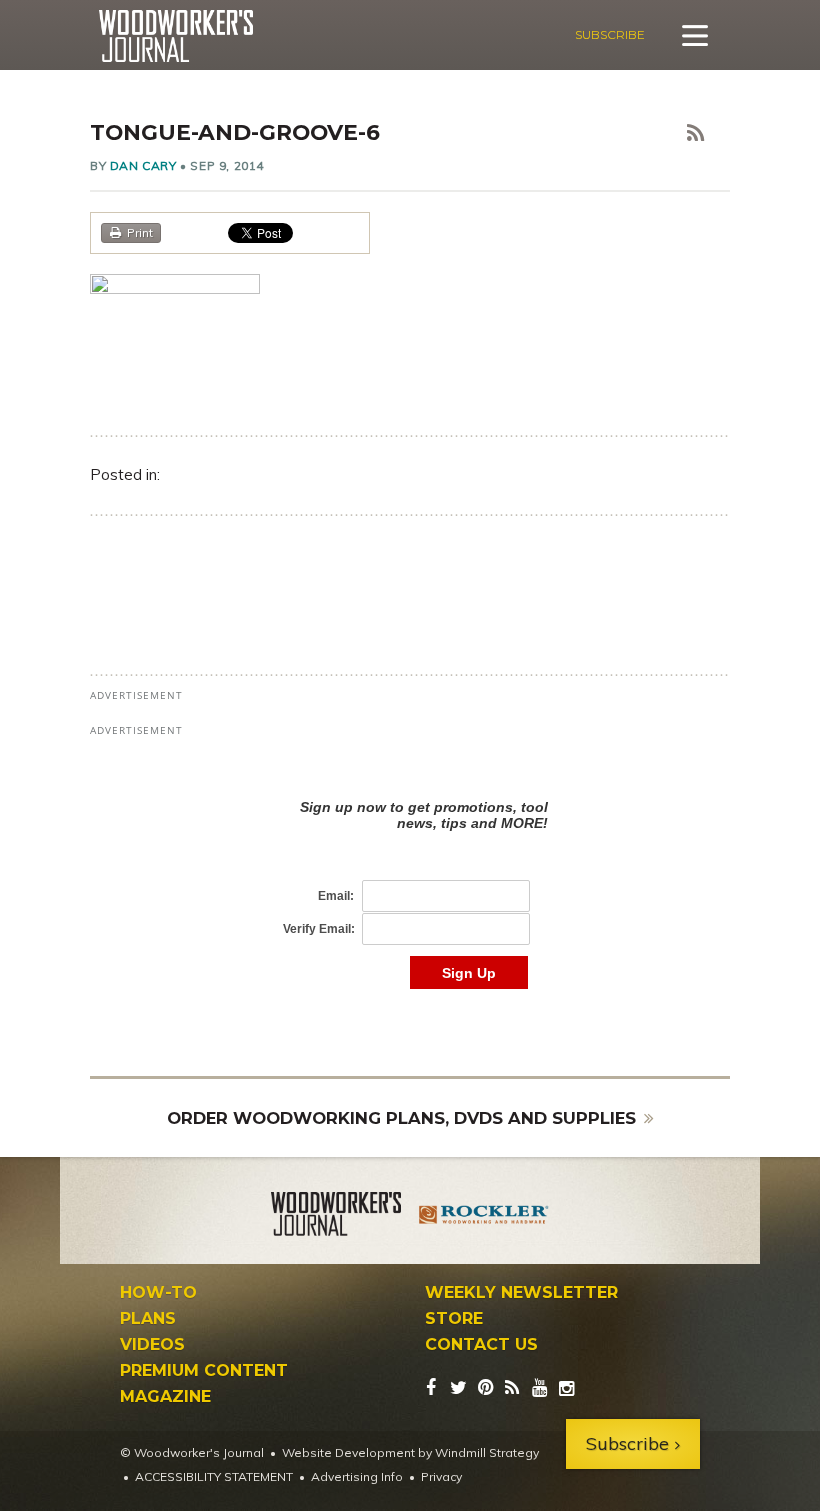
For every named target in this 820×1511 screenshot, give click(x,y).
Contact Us (481, 1345)
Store (454, 1319)
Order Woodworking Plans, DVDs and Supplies (401, 1118)
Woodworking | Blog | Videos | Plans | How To (175, 36)
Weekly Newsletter (521, 1293)
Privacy (441, 1476)
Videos (152, 1345)
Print (140, 232)
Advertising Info (357, 1476)
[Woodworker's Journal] (336, 1217)
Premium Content (204, 1371)
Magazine (165, 1397)
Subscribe (610, 34)
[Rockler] (484, 1217)
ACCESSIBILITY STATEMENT (214, 1476)
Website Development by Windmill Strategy (410, 1452)
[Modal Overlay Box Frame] (410, 873)
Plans (148, 1319)
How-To (158, 1293)
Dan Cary (143, 165)
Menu (695, 35)
